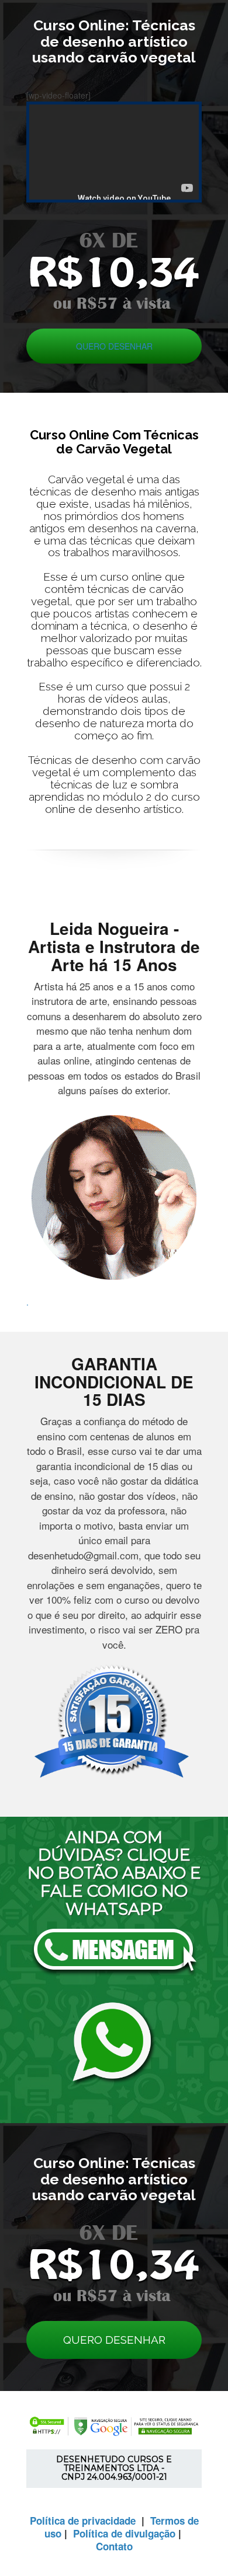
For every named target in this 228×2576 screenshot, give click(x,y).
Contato (114, 2546)
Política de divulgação (124, 2533)
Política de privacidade (83, 2521)
